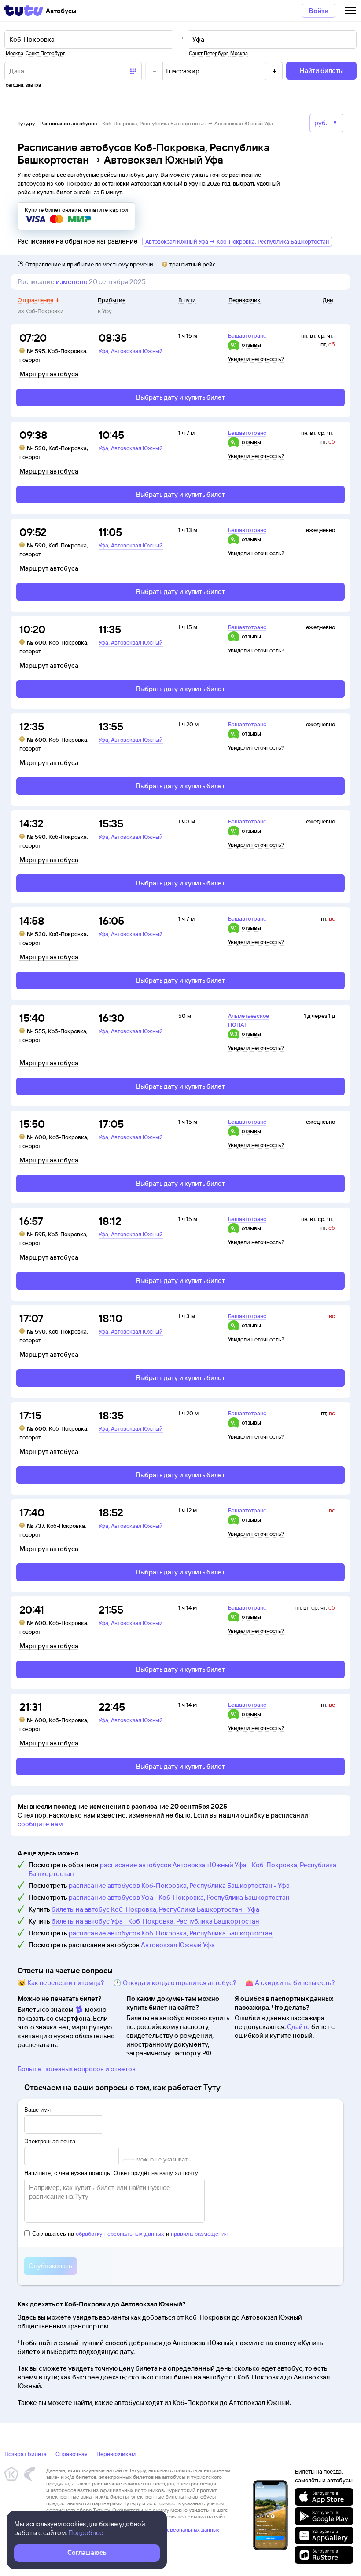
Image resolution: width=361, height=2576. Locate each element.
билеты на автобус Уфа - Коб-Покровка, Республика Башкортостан (155, 1921)
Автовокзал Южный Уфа (178, 1945)
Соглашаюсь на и (130, 2234)
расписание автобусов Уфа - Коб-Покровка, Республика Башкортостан (179, 1897)
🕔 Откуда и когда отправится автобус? (175, 1983)
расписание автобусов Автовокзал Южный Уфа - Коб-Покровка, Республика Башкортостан (182, 1869)
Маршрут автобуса (49, 374)
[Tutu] (24, 11)
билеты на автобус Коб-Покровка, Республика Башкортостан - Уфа (155, 1909)
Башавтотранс (247, 335)
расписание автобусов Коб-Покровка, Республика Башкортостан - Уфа (179, 1886)
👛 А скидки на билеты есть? (290, 1983)
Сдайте (298, 2027)
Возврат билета (26, 2454)
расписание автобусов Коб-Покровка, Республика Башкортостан (171, 1933)
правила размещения (199, 2234)
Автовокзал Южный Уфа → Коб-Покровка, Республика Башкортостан (237, 241)
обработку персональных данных (120, 2234)
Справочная (72, 2454)
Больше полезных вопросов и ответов (77, 2069)
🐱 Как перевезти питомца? (61, 1983)
